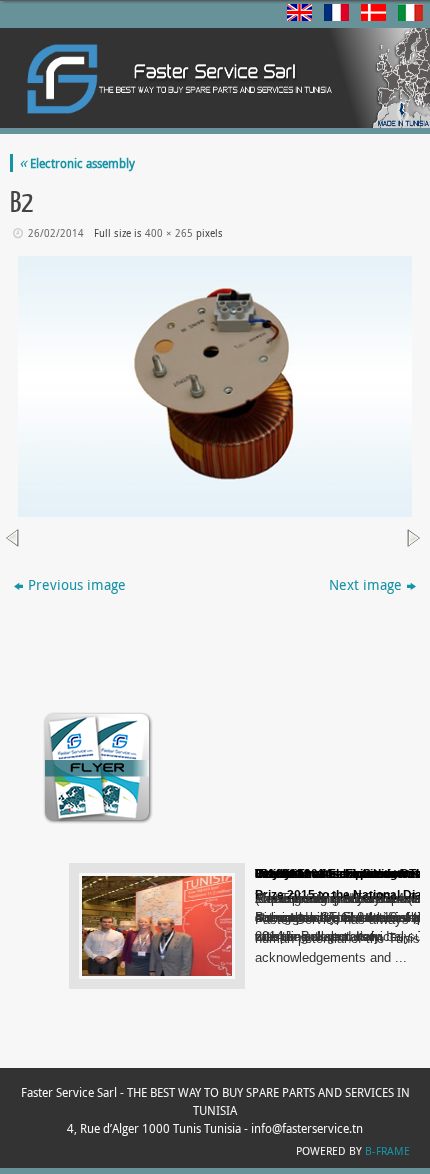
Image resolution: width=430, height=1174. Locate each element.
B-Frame (387, 1150)
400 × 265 (169, 233)
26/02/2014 (56, 233)
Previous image (77, 584)
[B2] (215, 386)
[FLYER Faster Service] (98, 822)
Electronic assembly (77, 163)
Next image (365, 584)
